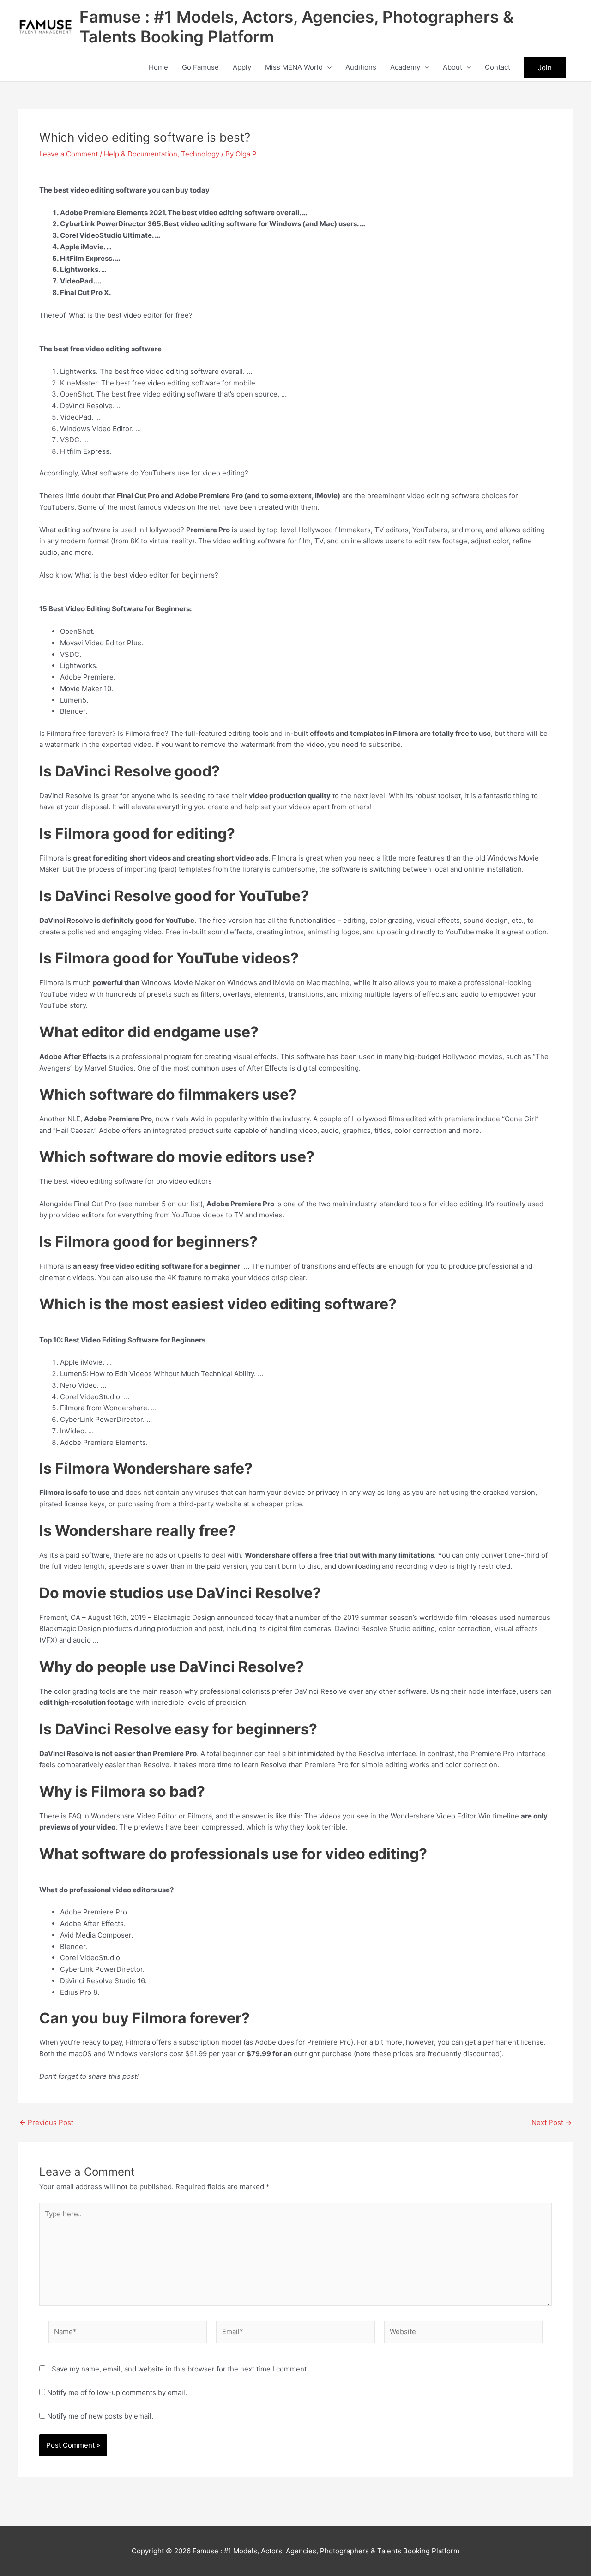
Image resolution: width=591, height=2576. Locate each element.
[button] (327, 67)
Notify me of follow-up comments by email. (117, 2392)
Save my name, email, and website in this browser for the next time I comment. (180, 2369)
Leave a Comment (69, 154)
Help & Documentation (141, 154)
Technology (200, 154)
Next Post (552, 2122)
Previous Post (46, 2122)
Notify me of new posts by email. (100, 2416)
